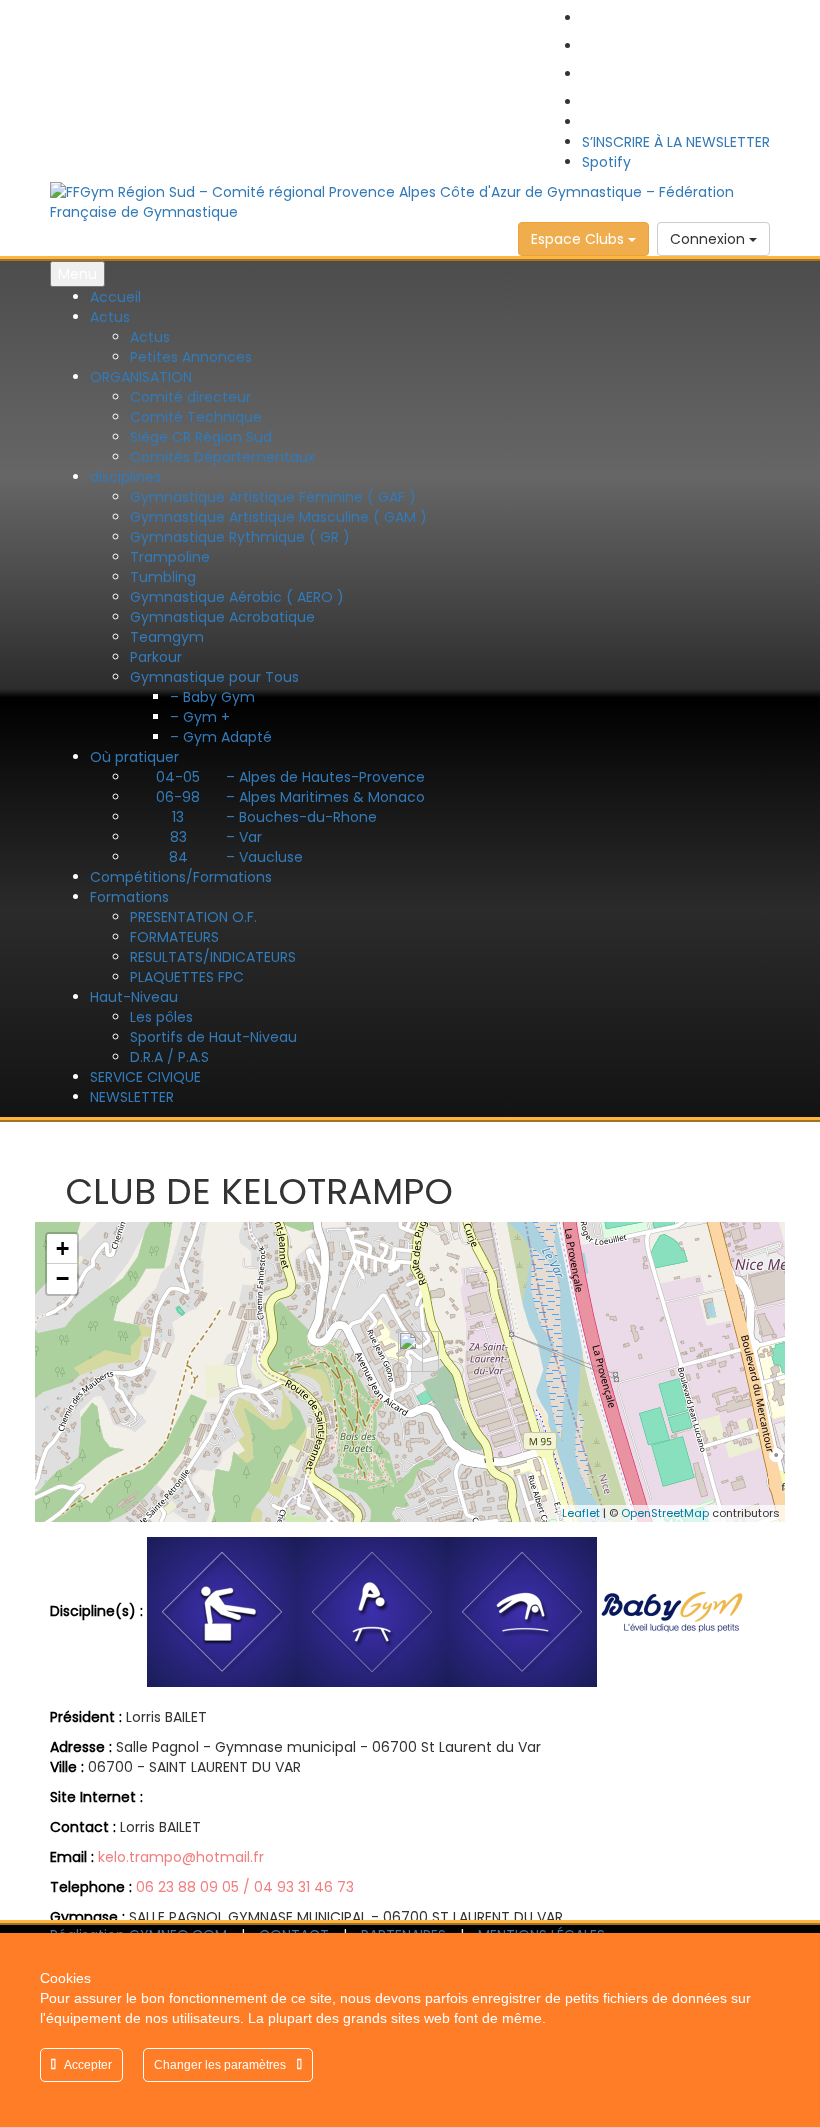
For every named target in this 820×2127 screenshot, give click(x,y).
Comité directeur (190, 397)
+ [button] (62, 1248)
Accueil (115, 297)
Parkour (156, 657)
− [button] (62, 1278)
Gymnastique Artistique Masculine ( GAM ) (278, 517)
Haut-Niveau (134, 997)
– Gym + (200, 717)
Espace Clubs (579, 239)
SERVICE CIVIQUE (145, 1077)
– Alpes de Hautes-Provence (290, 777)
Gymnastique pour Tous (214, 677)
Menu (77, 274)
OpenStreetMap (665, 1513)
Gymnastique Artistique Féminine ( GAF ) (273, 497)
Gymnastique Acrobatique (222, 617)
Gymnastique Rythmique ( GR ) (240, 537)
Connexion (709, 239)
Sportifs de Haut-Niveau (213, 1037)
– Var (216, 837)
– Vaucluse (236, 857)
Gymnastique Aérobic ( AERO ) (237, 597)
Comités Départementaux (222, 457)
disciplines (125, 477)
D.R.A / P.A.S (169, 1057)
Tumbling (163, 577)
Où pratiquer (134, 757)
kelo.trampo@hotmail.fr (181, 1857)
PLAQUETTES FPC (187, 977)
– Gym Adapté (221, 737)
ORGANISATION (141, 377)
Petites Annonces (191, 357)
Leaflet (581, 1513)
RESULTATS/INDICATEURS (213, 957)
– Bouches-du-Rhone (274, 817)
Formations (129, 897)
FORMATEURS (174, 937)
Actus (110, 317)
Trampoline (170, 557)
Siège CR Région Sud (201, 437)
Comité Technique (196, 417)
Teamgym (167, 637)
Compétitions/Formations (181, 877)
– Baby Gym (212, 697)
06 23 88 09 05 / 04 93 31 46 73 (245, 1887)
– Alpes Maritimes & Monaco (290, 797)
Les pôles (161, 1017)
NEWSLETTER (132, 1097)
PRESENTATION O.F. (193, 917)
